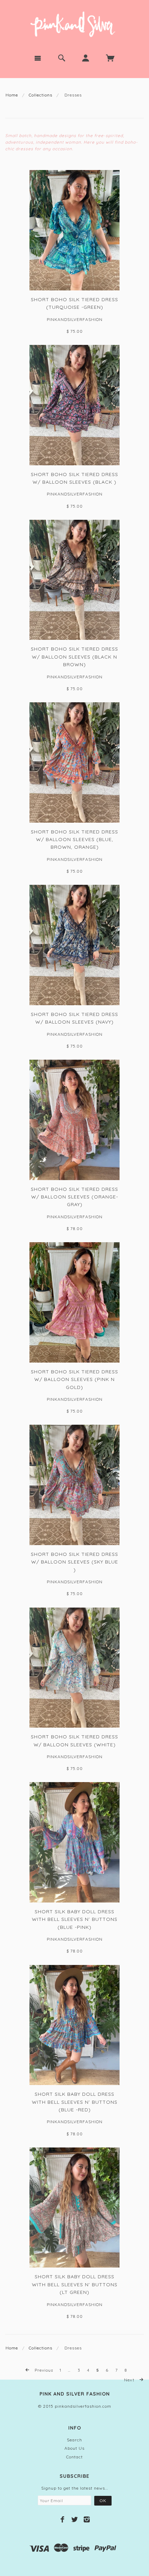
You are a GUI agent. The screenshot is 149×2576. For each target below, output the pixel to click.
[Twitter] (75, 2519)
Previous (43, 2370)
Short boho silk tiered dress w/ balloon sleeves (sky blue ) (74, 1562)
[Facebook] (63, 2519)
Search (74, 2440)
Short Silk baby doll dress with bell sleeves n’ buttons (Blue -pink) (75, 1919)
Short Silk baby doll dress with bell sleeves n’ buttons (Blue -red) (75, 2102)
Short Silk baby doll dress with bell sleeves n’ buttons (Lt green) (75, 2284)
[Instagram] (87, 2519)
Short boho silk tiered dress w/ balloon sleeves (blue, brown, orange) (74, 840)
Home (12, 95)
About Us (74, 2448)
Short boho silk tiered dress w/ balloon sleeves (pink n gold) (74, 1379)
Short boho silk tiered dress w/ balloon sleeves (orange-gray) (74, 1197)
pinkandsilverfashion (75, 319)
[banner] (74, 24)
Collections (41, 95)
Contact (74, 2457)
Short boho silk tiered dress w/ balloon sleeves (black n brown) (74, 657)
